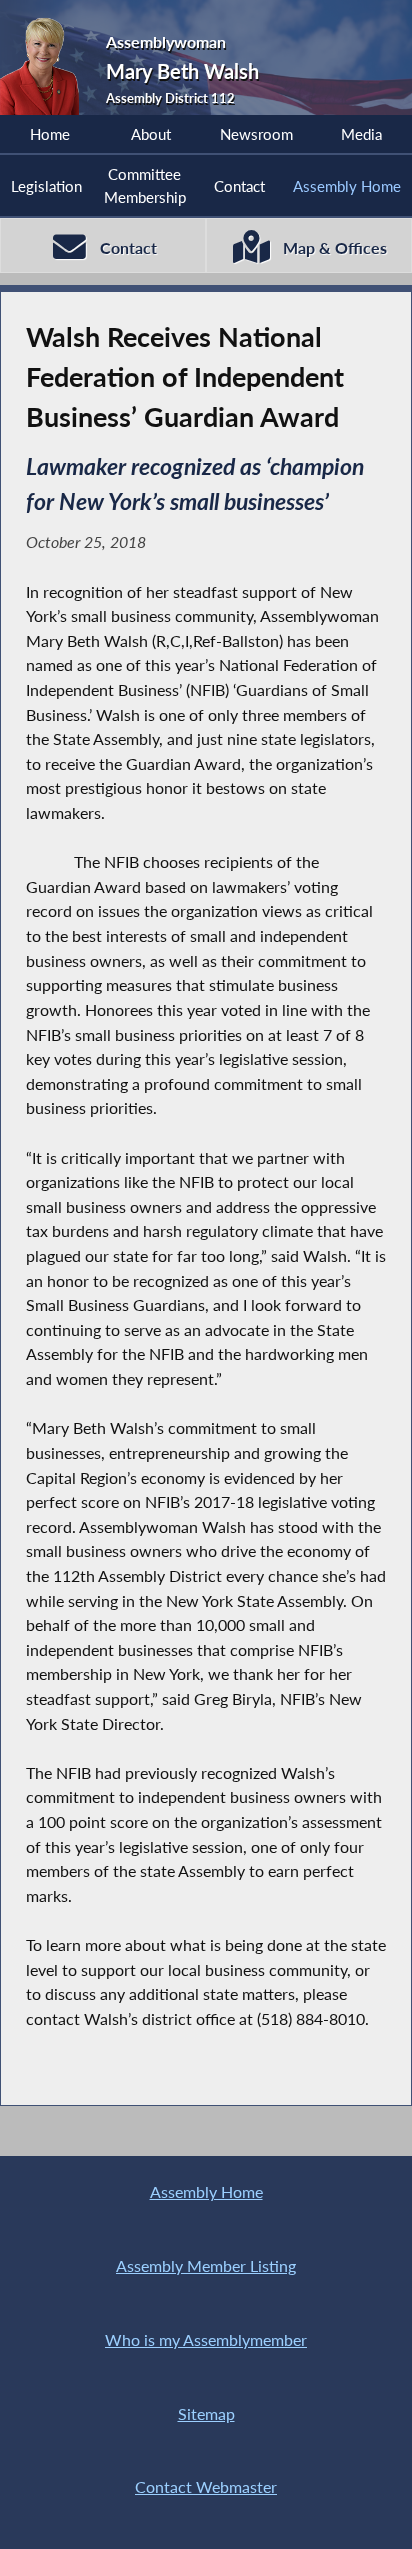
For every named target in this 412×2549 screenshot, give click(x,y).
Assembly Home (347, 186)
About (151, 134)
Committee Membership (145, 185)
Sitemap (206, 2413)
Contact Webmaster (206, 2486)
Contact (239, 186)
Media (361, 134)
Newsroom (256, 134)
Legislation (46, 186)
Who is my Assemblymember (206, 2339)
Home (50, 134)
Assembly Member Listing (206, 2265)
